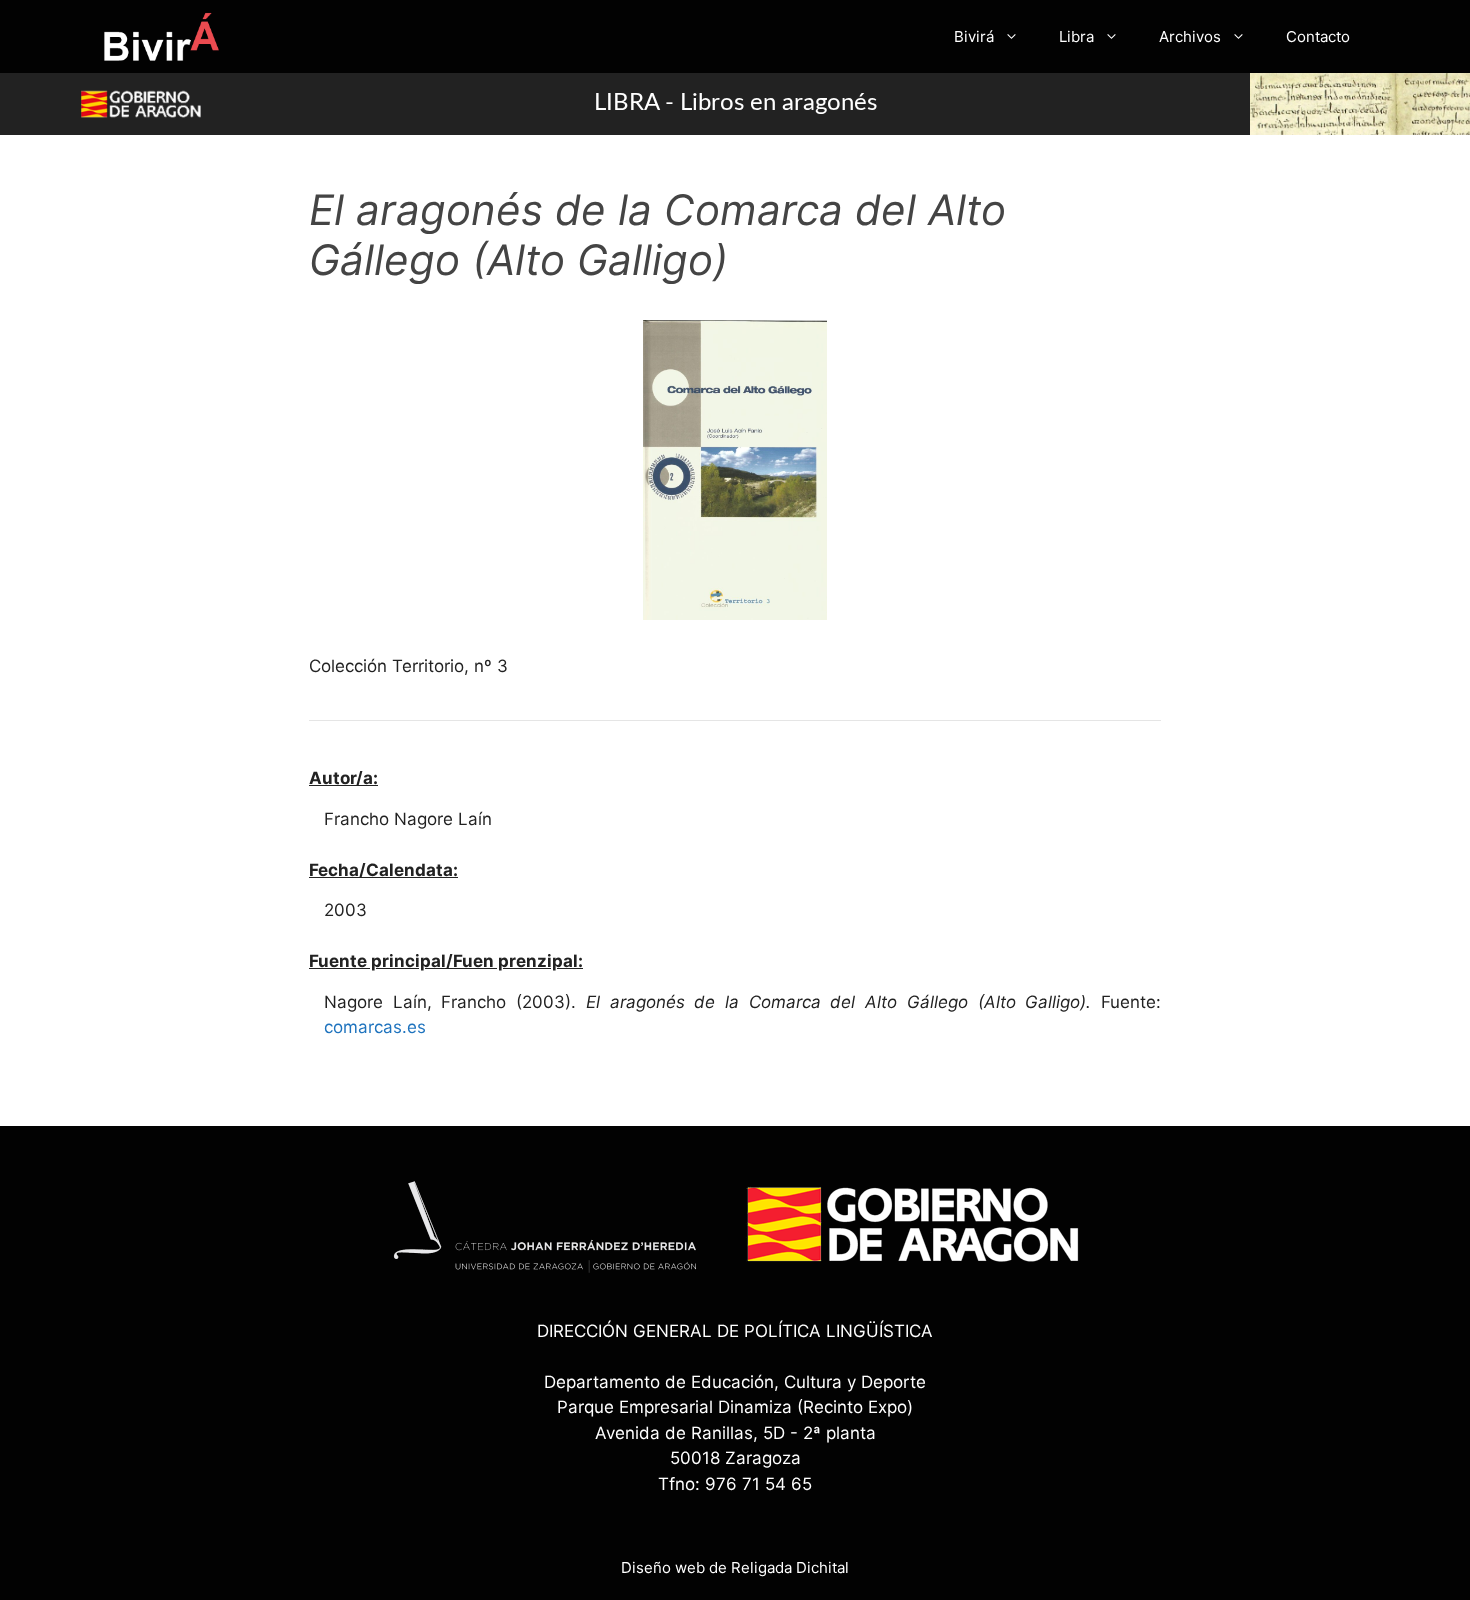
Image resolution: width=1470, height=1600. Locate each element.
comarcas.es (375, 1027)
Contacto (1318, 36)
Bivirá (974, 36)
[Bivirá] (160, 36)
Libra (1076, 36)
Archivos (1190, 36)
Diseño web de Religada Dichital (735, 1567)
